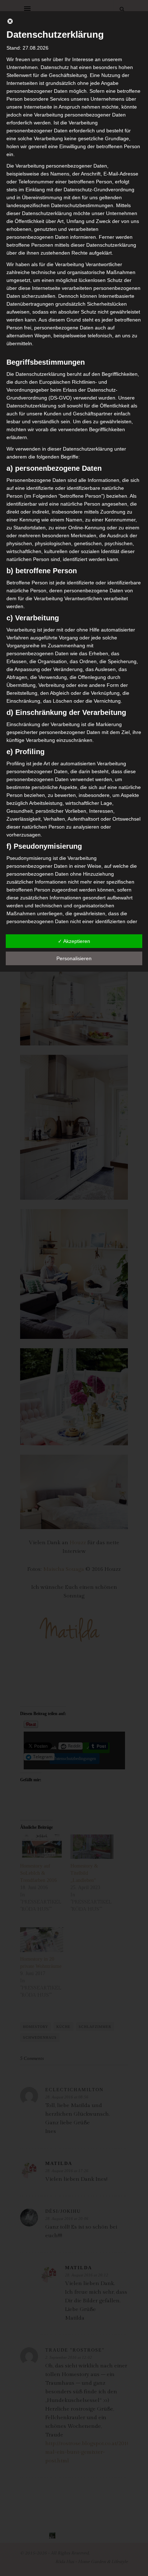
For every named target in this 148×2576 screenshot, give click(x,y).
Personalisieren (74, 958)
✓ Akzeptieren (74, 941)
